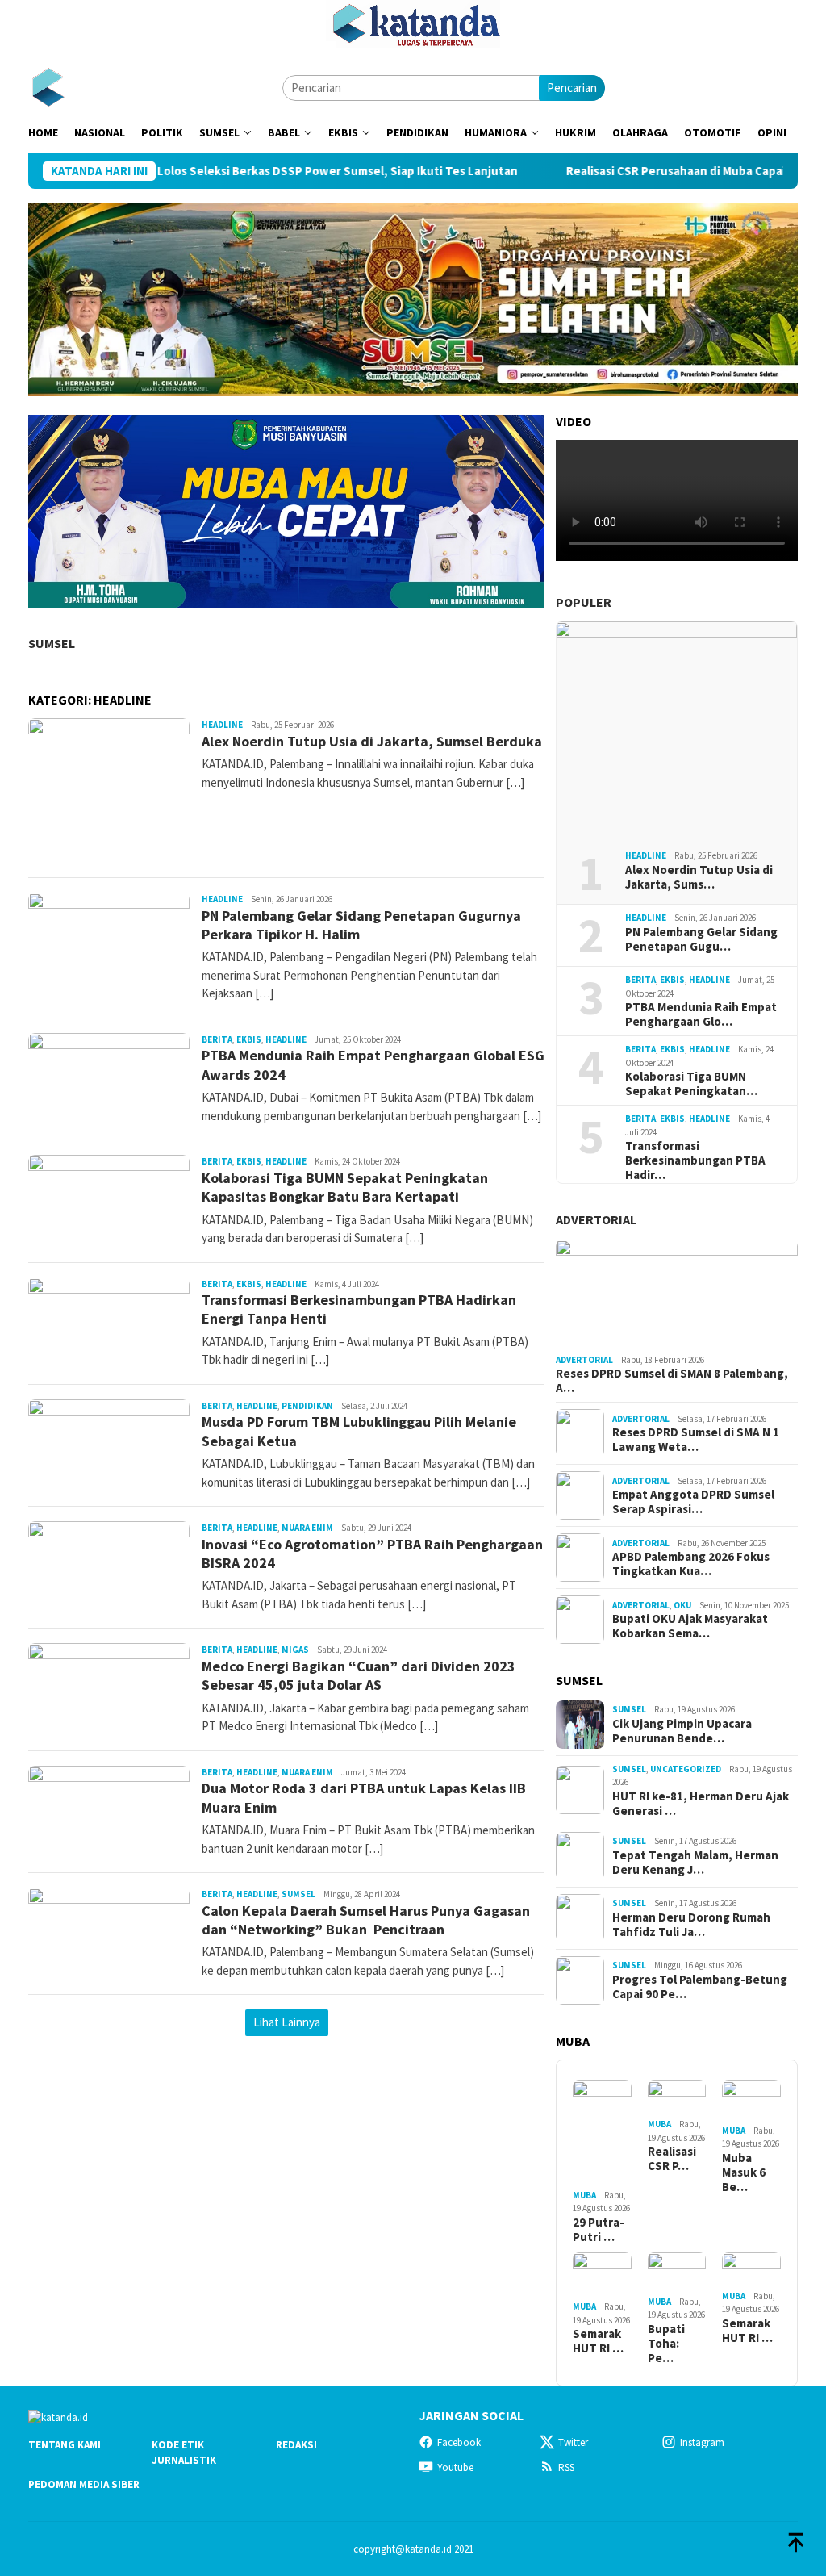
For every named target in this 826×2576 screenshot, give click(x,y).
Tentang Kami (65, 2445)
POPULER (584, 602)
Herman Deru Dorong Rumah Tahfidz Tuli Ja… (691, 1925)
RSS (566, 2467)
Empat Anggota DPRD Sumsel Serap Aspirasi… (693, 1502)
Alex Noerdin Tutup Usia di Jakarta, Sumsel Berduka (372, 741)
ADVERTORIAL (596, 1219)
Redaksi (296, 2445)
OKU (682, 1605)
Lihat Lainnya (287, 2022)
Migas (295, 1650)
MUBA (584, 2195)
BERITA (217, 1039)
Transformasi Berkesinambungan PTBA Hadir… (695, 1160)
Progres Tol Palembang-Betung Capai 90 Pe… (700, 1987)
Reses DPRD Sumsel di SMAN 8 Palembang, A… (672, 1381)
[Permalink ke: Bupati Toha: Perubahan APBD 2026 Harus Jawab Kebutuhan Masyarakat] (677, 2272)
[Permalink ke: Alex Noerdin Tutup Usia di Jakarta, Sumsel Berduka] (677, 730)
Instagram (702, 2442)
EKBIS (249, 1039)
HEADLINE (222, 725)
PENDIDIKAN (307, 1406)
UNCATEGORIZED (686, 1769)
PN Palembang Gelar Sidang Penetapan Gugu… (701, 939)
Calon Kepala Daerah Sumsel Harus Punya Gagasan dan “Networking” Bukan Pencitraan (366, 1920)
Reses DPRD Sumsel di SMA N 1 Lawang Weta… (696, 1440)
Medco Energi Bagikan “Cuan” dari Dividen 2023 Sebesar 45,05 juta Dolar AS (359, 1675)
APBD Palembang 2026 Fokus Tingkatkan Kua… (691, 1564)
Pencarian (572, 88)
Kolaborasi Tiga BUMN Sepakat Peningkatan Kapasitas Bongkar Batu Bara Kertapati (345, 1187)
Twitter (573, 2442)
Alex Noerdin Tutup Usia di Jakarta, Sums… (699, 877)
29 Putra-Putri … (599, 2230)
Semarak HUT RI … (598, 2341)
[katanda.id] (48, 87)
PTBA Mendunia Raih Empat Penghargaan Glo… (701, 1014)
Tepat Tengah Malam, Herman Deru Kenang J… (695, 1863)
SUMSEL (52, 643)
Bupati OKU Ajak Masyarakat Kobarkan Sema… (690, 1626)
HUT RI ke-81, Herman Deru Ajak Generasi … (701, 1804)
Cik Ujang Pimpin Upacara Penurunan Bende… (682, 1731)
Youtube (455, 2467)
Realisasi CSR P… (672, 2159)
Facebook (459, 2442)
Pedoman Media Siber (84, 2484)
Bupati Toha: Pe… (666, 2344)
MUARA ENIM (307, 1528)
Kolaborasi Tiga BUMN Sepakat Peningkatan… (691, 1084)
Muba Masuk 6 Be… (744, 2172)
